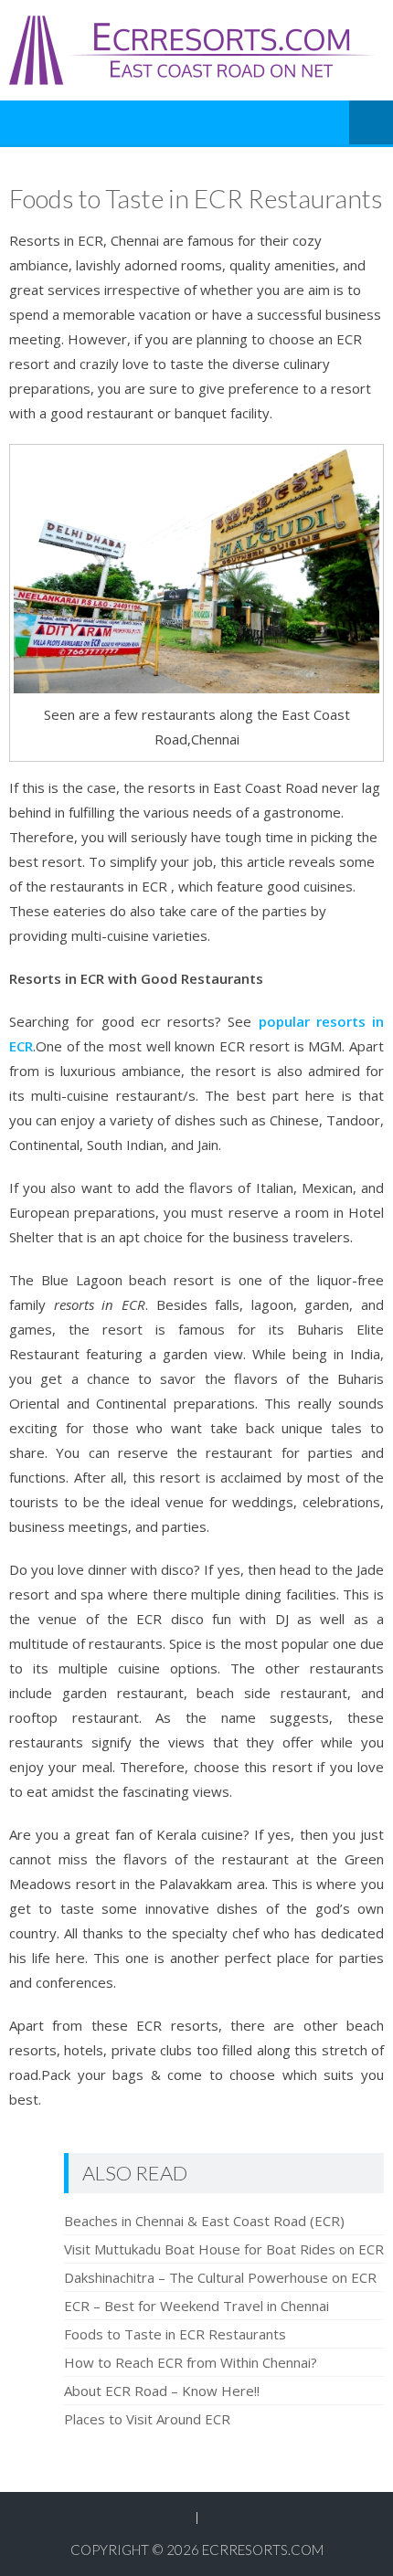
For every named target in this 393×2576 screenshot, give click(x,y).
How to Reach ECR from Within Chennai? (191, 2362)
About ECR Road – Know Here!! (162, 2391)
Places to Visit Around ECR (147, 2419)
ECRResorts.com (263, 2550)
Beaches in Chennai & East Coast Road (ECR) (204, 2221)
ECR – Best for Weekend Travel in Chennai (196, 2306)
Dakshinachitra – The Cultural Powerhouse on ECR (220, 2277)
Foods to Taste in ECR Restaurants (175, 2334)
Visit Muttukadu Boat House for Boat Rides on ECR (224, 2249)
